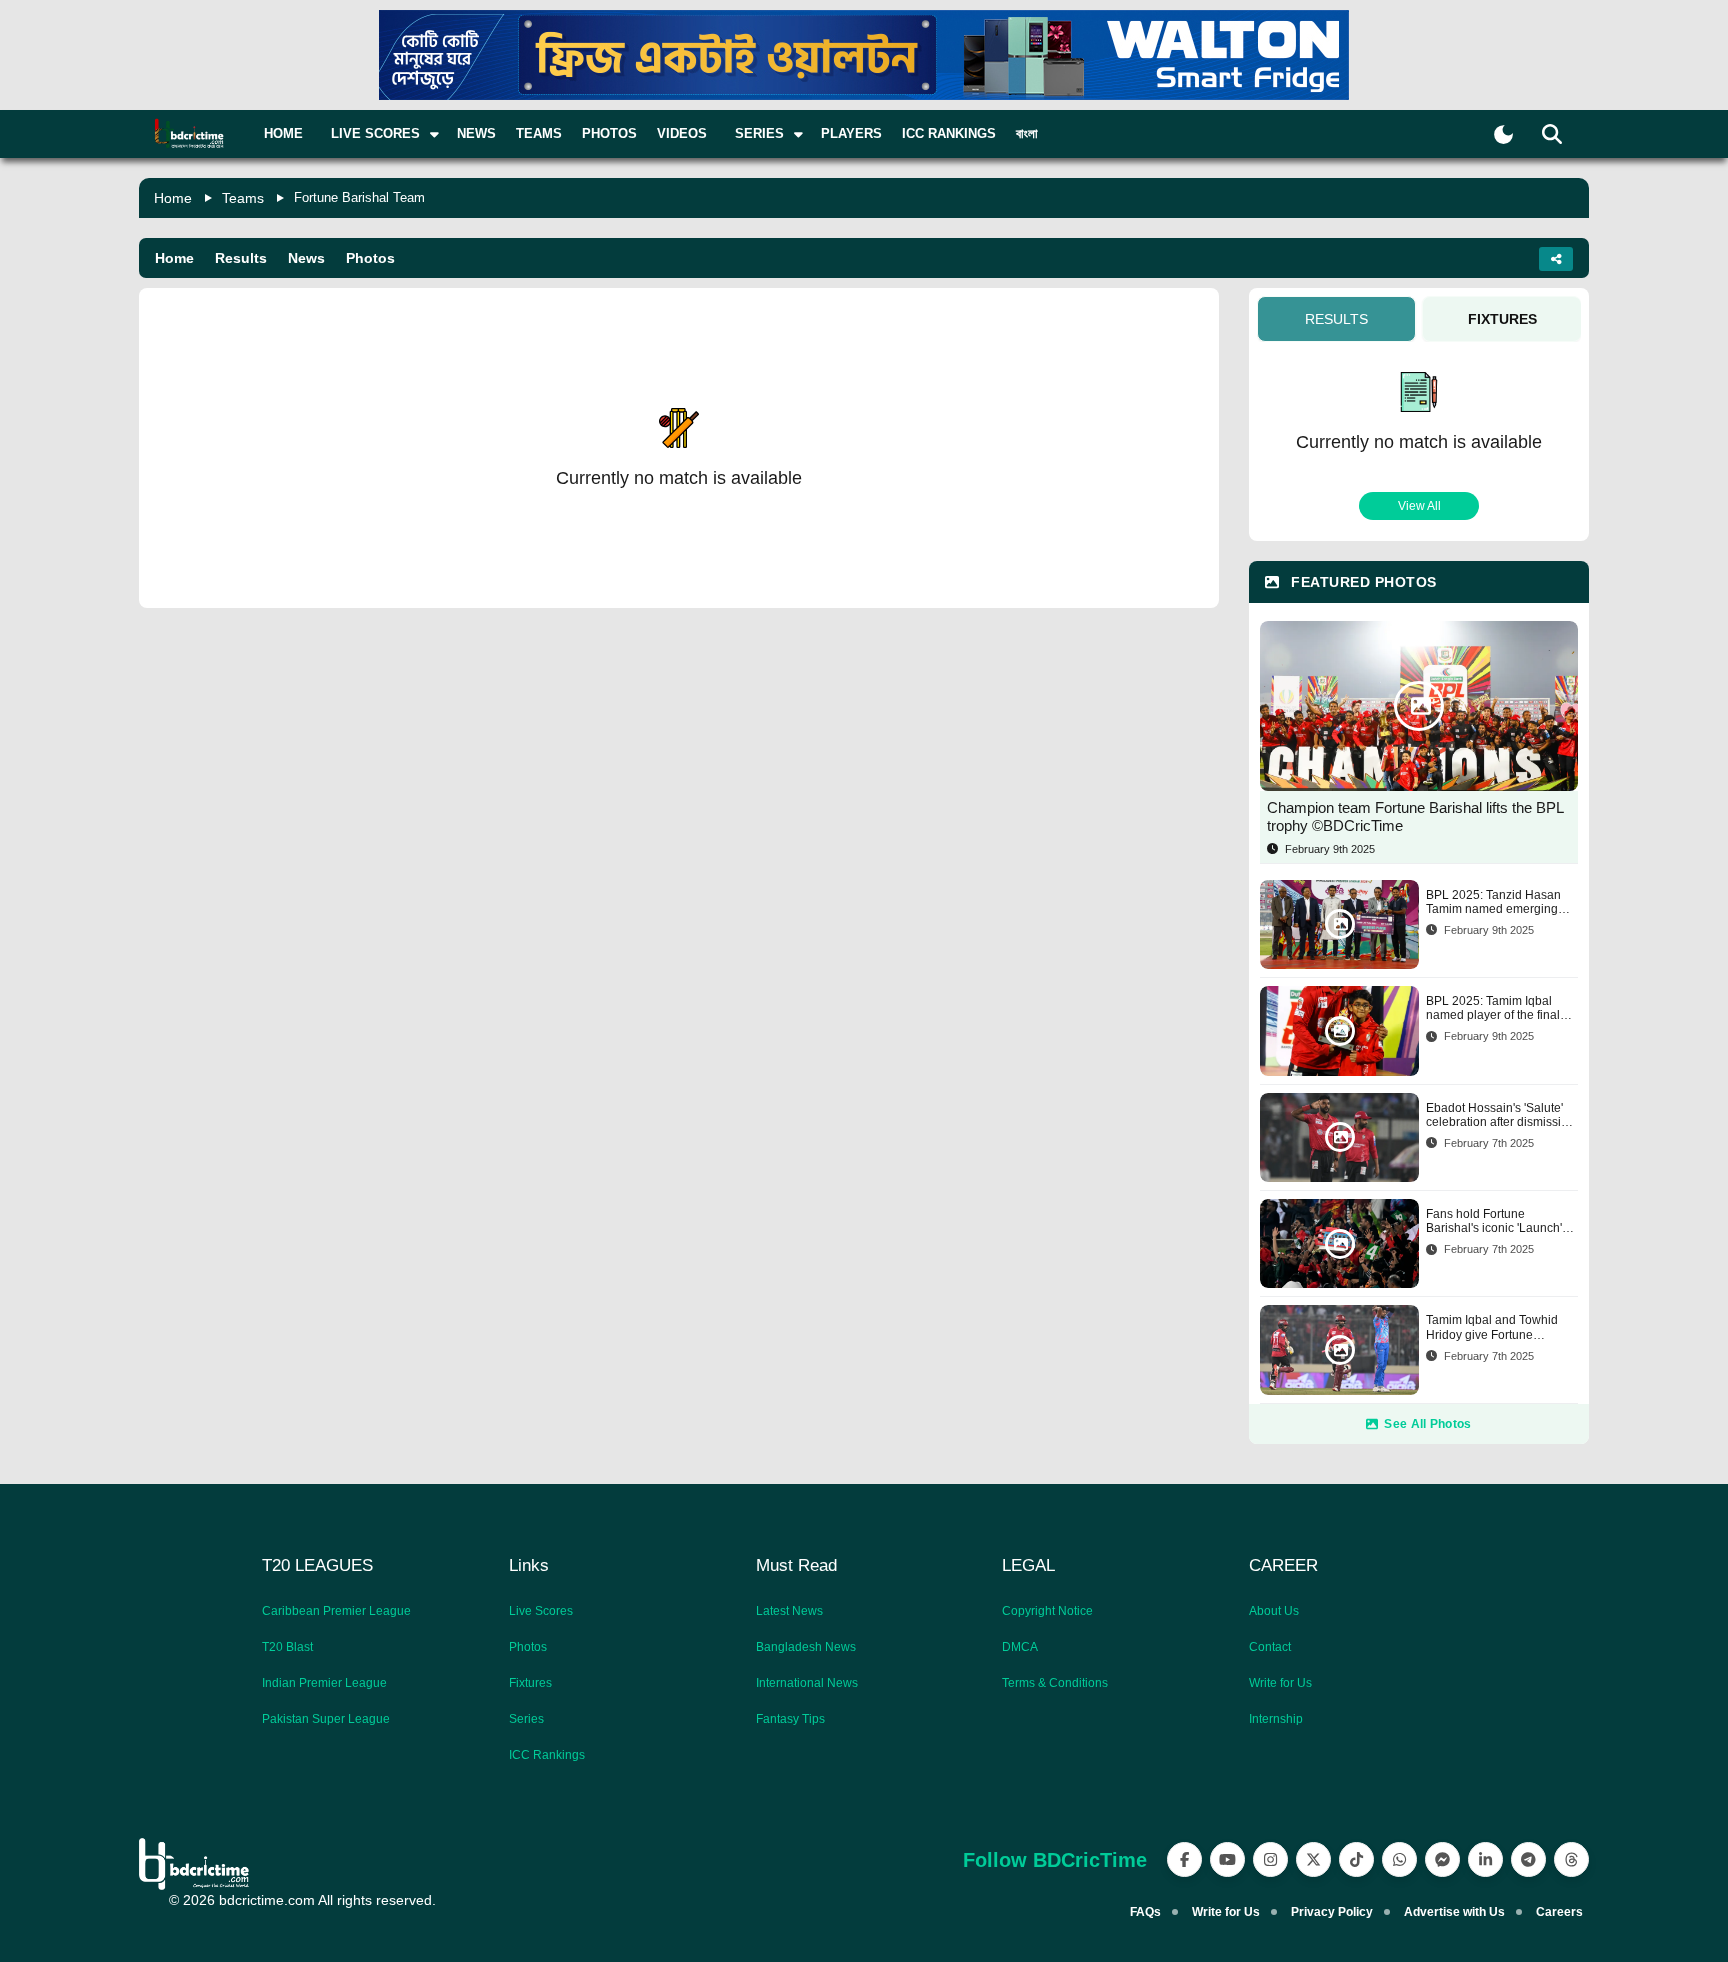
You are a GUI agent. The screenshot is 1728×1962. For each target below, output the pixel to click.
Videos (682, 133)
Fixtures (530, 1683)
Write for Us (1280, 1683)
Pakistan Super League (326, 1719)
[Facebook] (1184, 1859)
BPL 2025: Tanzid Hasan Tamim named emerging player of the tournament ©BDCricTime (1493, 902)
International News (807, 1683)
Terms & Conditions (1055, 1683)
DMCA (1020, 1647)
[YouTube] (1227, 1859)
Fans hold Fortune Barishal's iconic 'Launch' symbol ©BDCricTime (1494, 1221)
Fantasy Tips (790, 1719)
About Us (1274, 1611)
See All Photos (1427, 1424)
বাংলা (1027, 133)
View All (1419, 506)
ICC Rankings (949, 133)
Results (241, 258)
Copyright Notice (1047, 1611)
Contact (1270, 1647)
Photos (609, 133)
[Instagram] (1270, 1859)
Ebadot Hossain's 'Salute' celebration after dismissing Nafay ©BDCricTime (1500, 1115)
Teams (539, 133)
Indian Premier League (324, 1683)
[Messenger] (1442, 1859)
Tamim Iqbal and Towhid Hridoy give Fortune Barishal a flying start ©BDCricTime (1492, 1327)
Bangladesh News (806, 1647)
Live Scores (541, 1611)
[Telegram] (1528, 1859)
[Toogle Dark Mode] (1503, 134)
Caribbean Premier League (336, 1611)
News (476, 133)
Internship (1276, 1719)
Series (526, 1719)
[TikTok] (1356, 1859)
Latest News (789, 1611)
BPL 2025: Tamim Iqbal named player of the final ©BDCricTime (1493, 1008)
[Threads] (1571, 1859)
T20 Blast (287, 1647)
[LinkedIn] (1485, 1859)
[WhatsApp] (1399, 1859)
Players (851, 133)
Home (283, 133)
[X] (1313, 1859)
